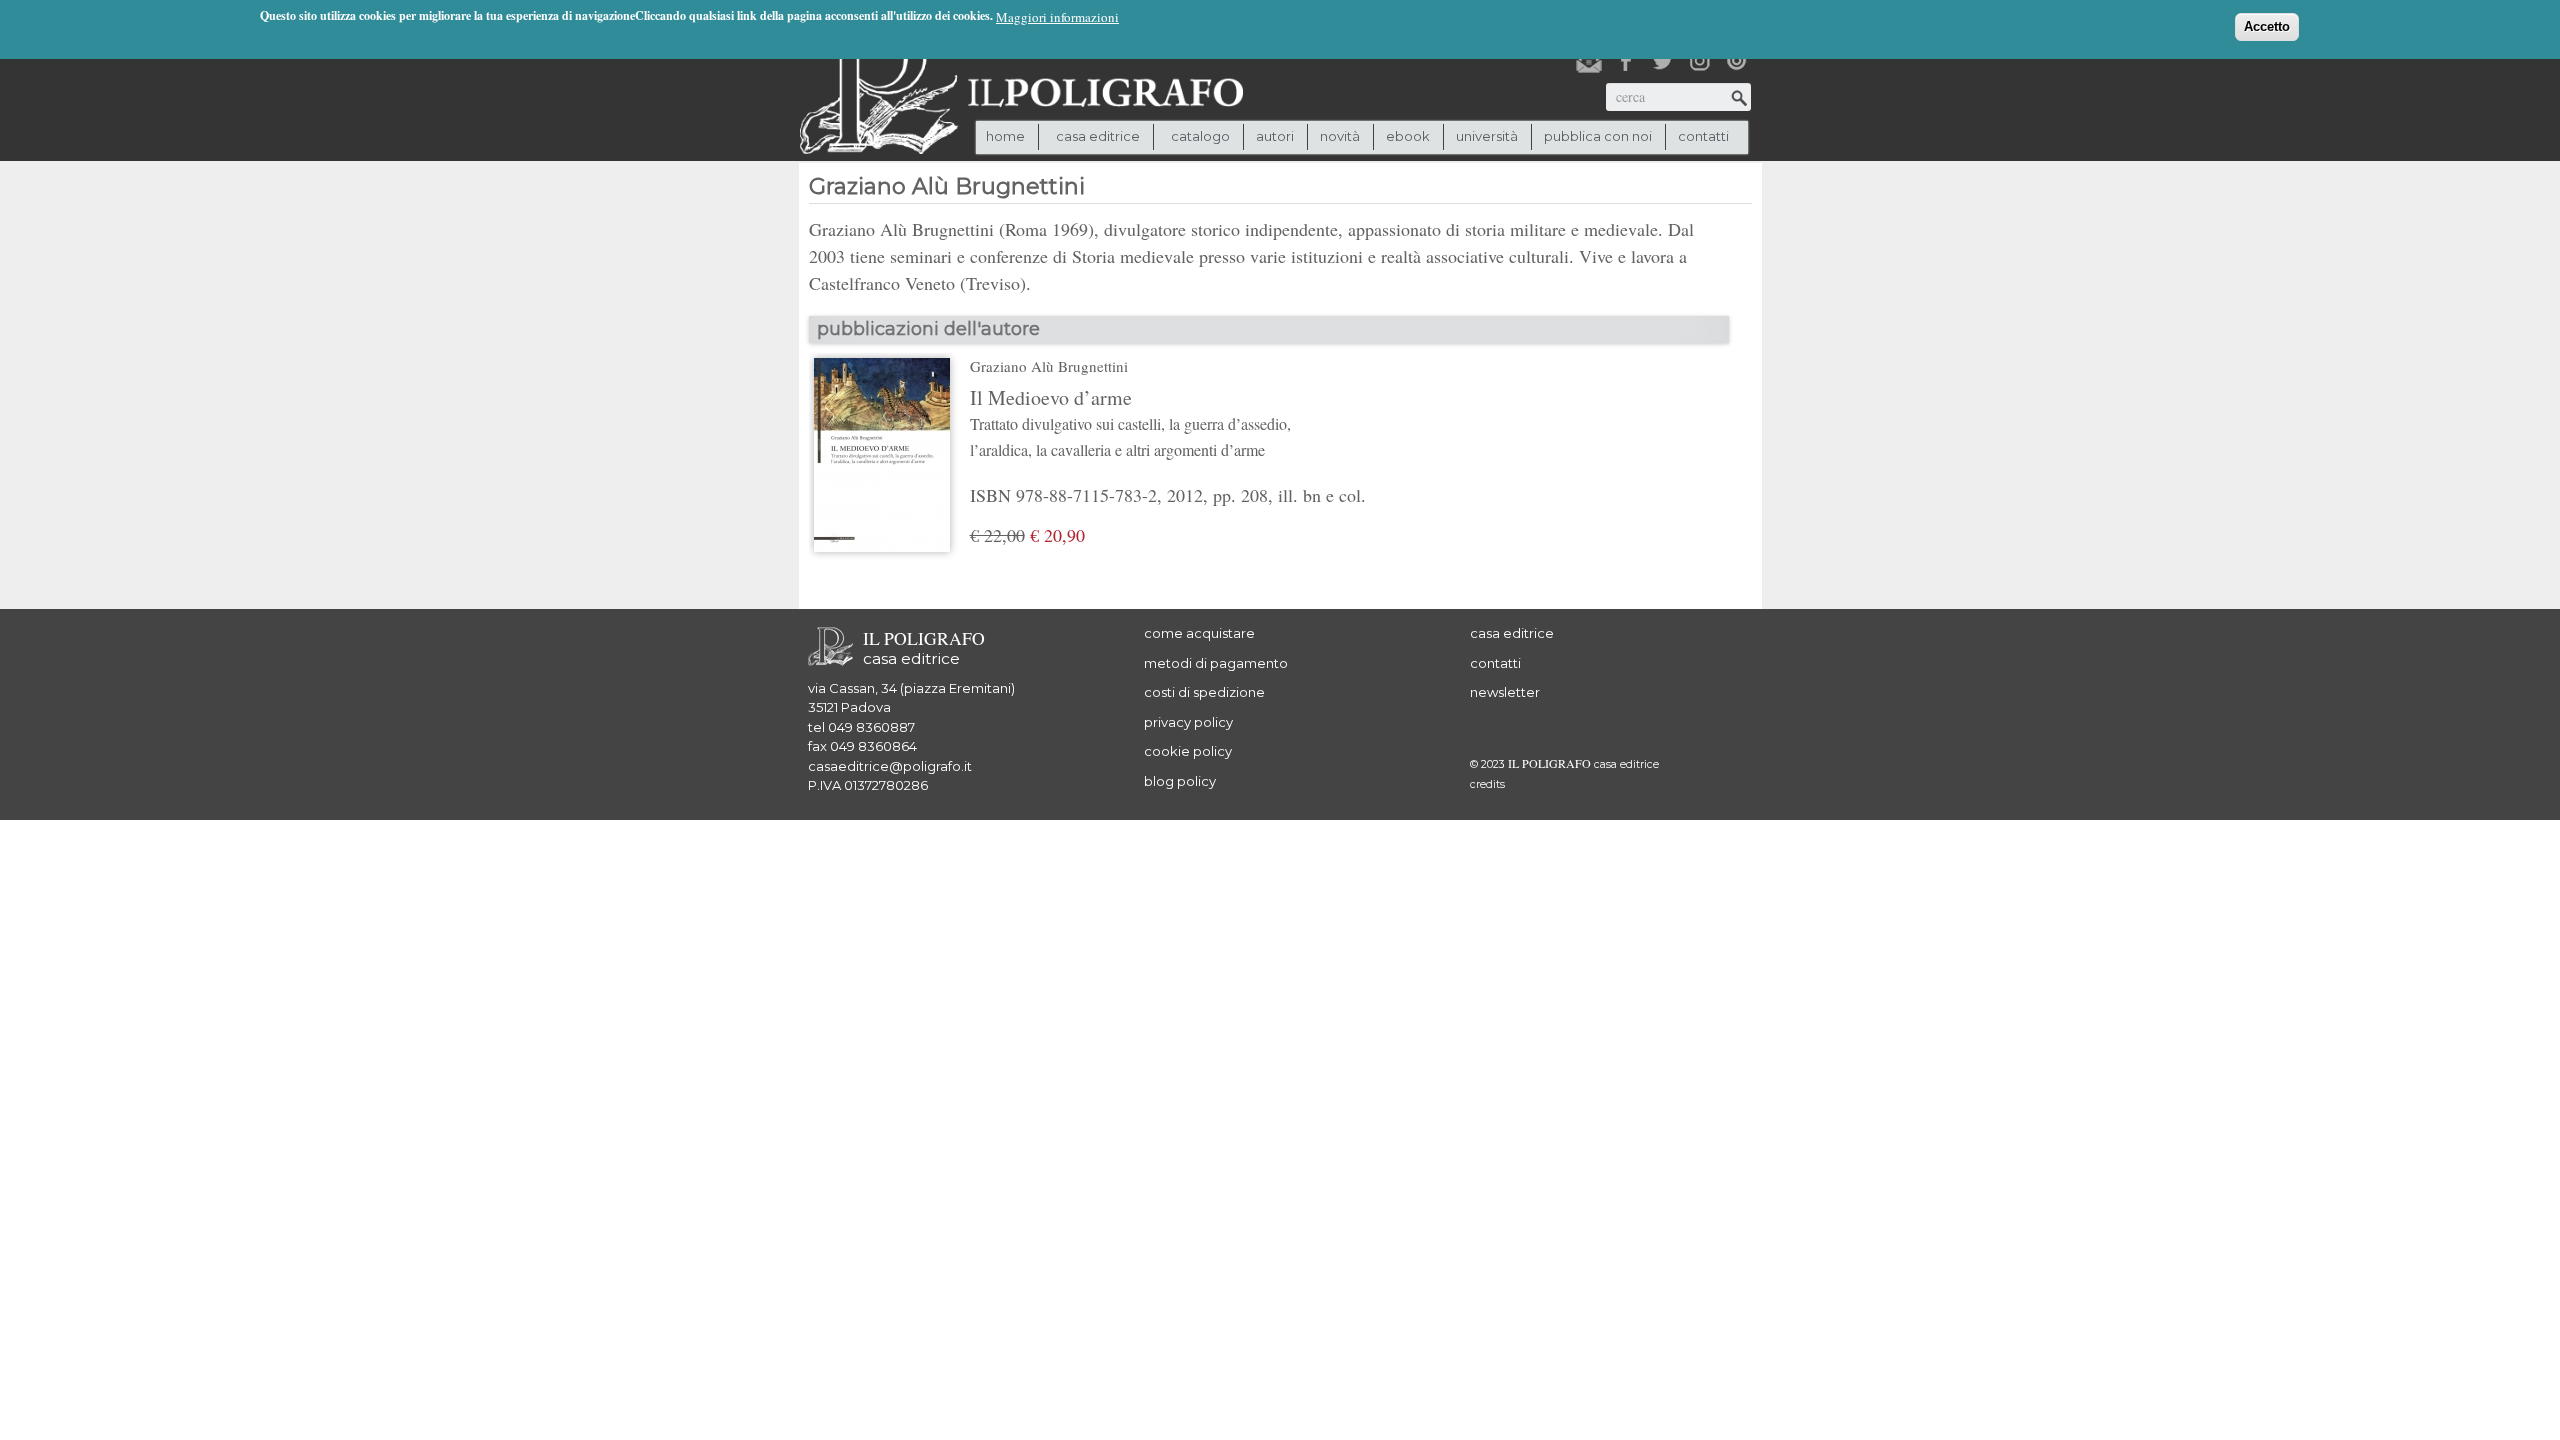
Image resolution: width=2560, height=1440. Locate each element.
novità (1340, 136)
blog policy (1180, 781)
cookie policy (1188, 751)
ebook (1408, 136)
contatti (1703, 136)
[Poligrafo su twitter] (1663, 61)
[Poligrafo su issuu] (1737, 61)
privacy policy (1188, 722)
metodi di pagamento (1216, 663)
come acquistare (1199, 633)
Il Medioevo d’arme (1130, 422)
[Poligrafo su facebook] (1626, 61)
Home (1005, 136)
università (1487, 136)
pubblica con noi (1598, 136)
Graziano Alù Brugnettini (1049, 366)
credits (1487, 784)
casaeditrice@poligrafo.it (890, 766)
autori (1275, 136)
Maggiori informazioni (1057, 17)
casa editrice (1512, 633)
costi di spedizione (1204, 692)
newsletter (1505, 692)
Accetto (2267, 26)
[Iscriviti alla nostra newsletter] (1589, 61)
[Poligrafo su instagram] (1700, 61)
